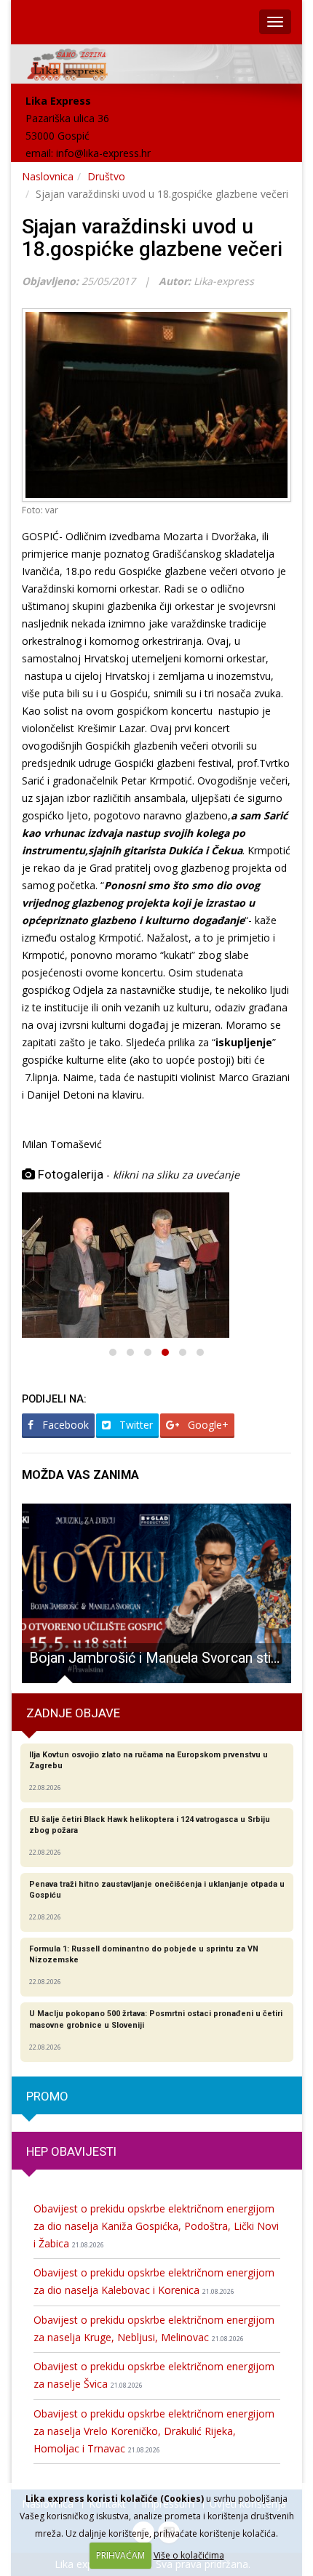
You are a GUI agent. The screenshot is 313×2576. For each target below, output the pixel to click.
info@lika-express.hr (103, 153)
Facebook (64, 1425)
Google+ (207, 1425)
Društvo (106, 176)
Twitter (135, 1425)
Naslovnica (48, 176)
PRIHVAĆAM (120, 2555)
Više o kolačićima (189, 2555)
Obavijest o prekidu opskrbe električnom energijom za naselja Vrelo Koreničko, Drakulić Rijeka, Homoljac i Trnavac (154, 2431)
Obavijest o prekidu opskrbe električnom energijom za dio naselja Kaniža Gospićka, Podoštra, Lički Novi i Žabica (156, 2226)
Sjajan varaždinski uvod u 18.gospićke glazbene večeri (152, 238)
